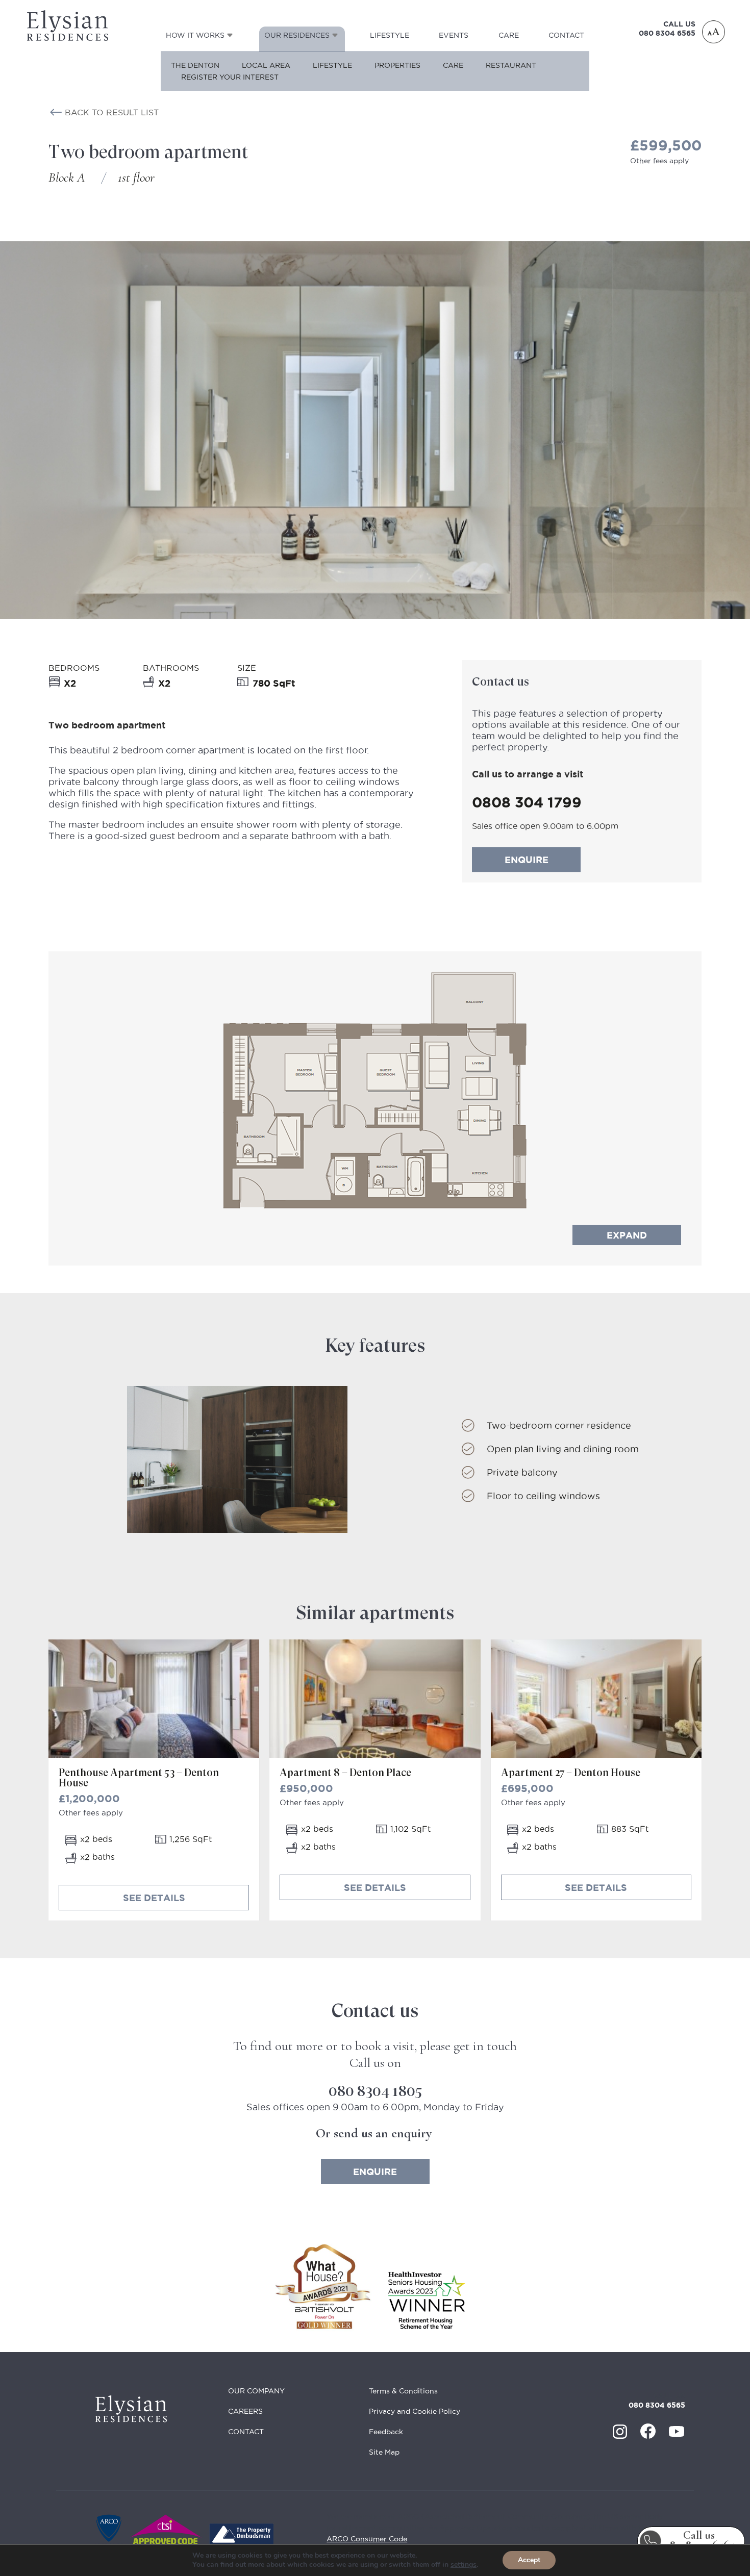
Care (509, 35)
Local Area (266, 65)
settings (464, 2565)
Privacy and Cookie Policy (415, 2411)
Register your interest (230, 77)
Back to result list (112, 112)
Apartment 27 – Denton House (571, 1773)
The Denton (195, 65)
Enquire (527, 860)
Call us (699, 2541)
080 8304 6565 (667, 33)
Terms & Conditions (403, 2391)
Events (454, 35)
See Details (154, 1898)
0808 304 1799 (527, 802)
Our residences (297, 35)
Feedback (386, 2432)
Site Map (384, 2452)
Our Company (256, 2391)
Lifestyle (390, 35)
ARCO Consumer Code (367, 2539)
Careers (245, 2411)
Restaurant (511, 65)
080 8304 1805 (375, 2091)
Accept (529, 2560)
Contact (566, 35)
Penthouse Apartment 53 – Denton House (139, 1778)
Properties (397, 65)
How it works (195, 35)
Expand (627, 1235)
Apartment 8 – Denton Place (345, 1773)
